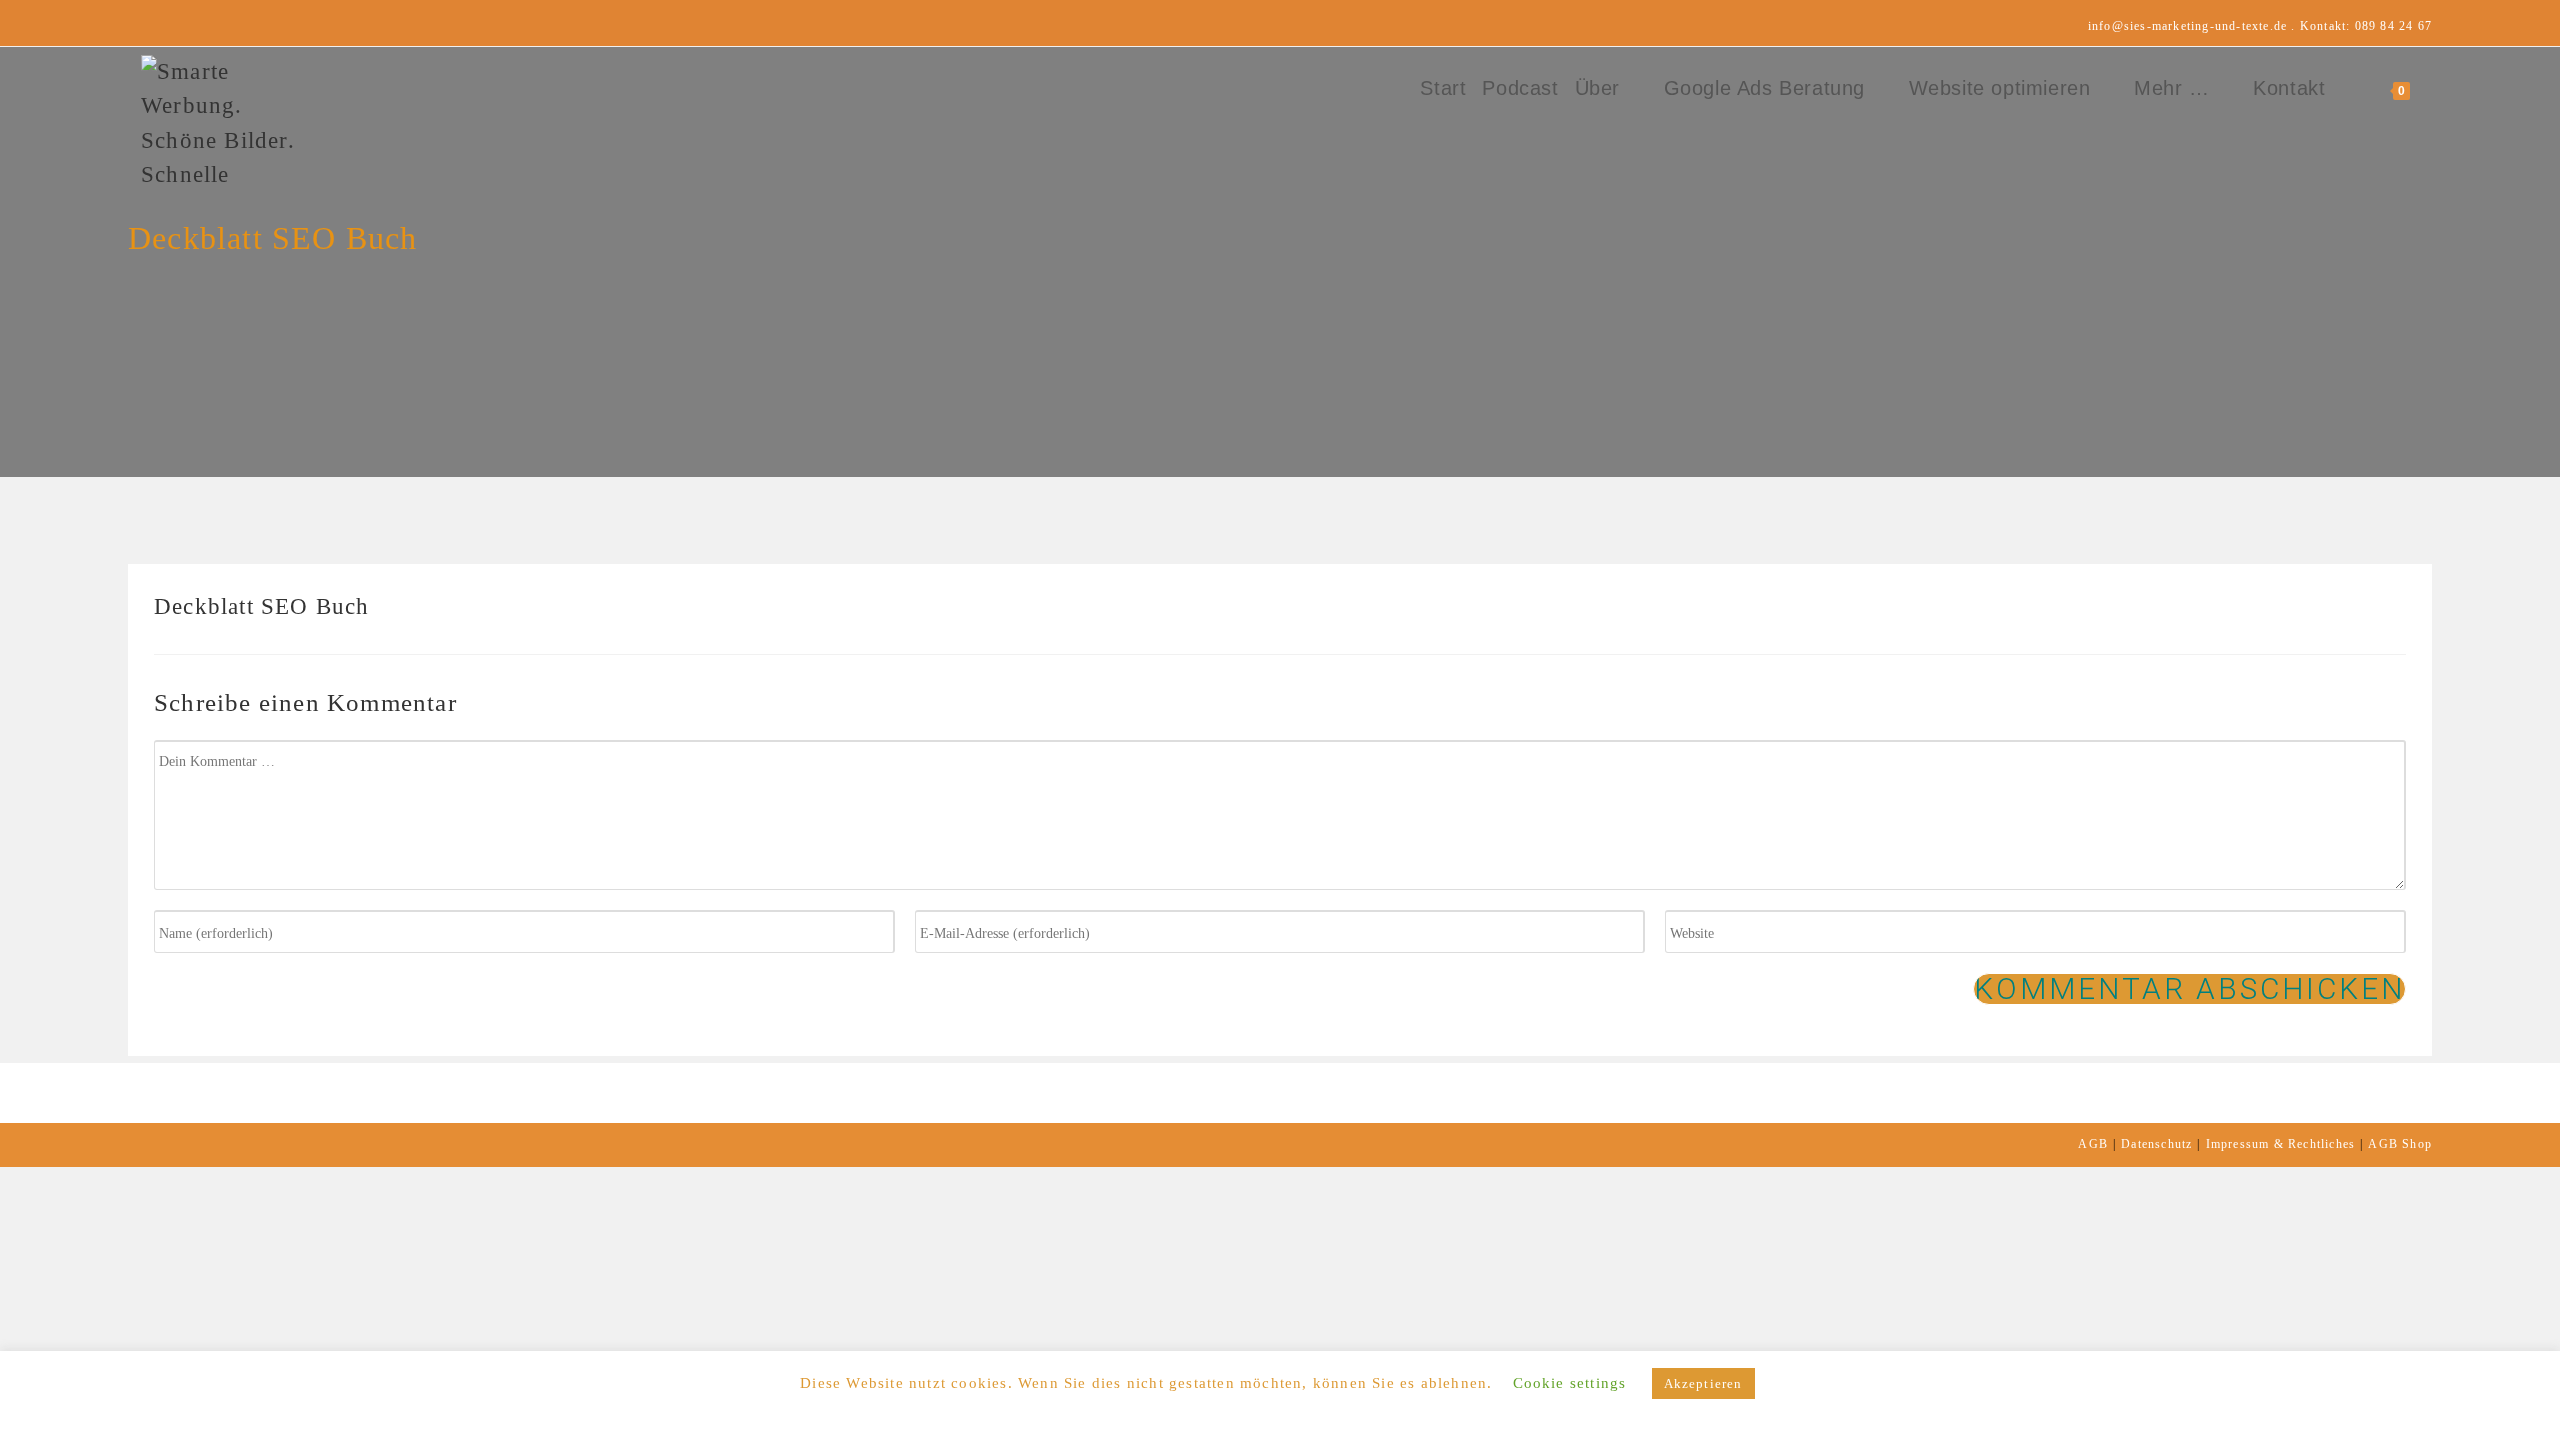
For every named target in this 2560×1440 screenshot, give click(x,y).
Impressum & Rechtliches (2281, 1144)
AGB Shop (2400, 1144)
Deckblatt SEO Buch (262, 606)
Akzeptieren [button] (1703, 1383)
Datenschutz (2156, 1144)
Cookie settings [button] (1570, 1383)
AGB (2093, 1144)
